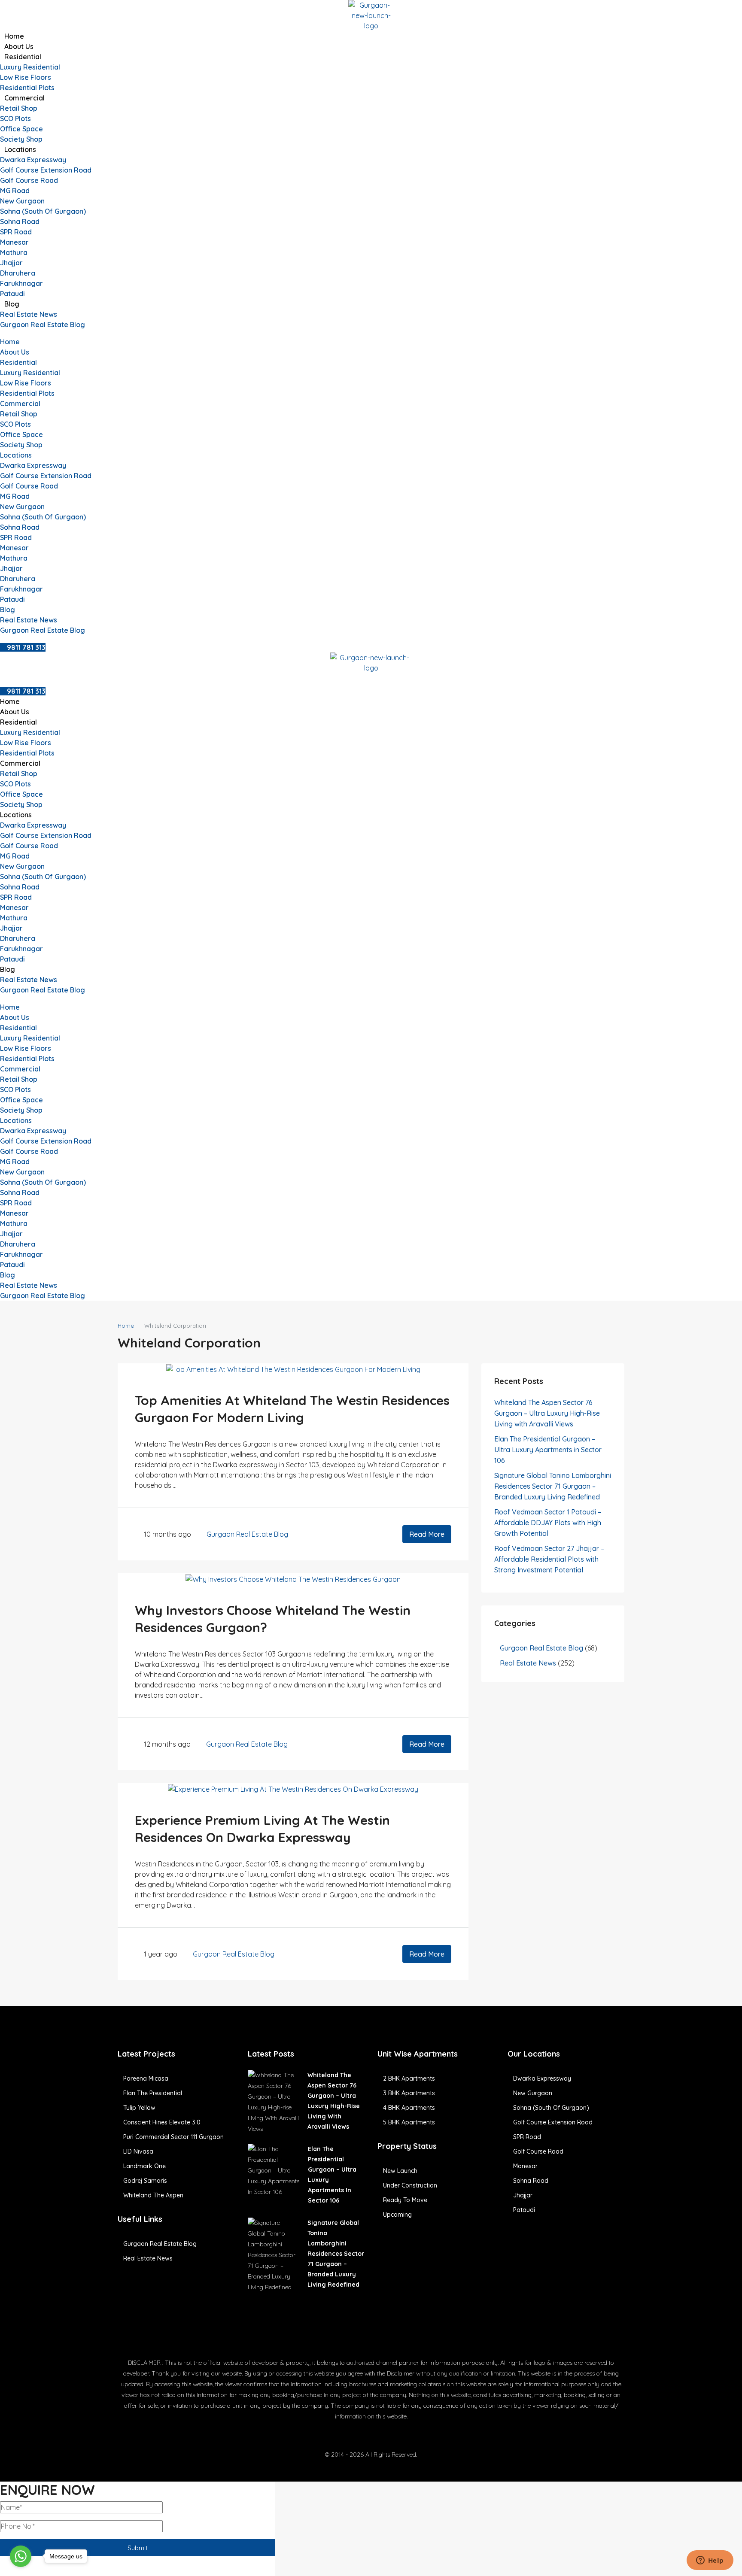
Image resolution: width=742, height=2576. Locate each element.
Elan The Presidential (153, 2093)
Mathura (14, 252)
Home (14, 36)
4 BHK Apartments (409, 2108)
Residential (23, 57)
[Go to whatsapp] (21, 2556)
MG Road (15, 191)
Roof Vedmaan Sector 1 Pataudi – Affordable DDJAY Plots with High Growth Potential (548, 1523)
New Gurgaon (22, 201)
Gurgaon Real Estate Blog (43, 325)
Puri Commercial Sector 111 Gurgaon (173, 2137)
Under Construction (410, 2185)
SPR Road (16, 232)
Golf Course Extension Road (46, 170)
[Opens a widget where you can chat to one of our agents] (710, 2561)
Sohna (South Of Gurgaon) (43, 211)
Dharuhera (18, 273)
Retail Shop (19, 108)
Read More (427, 1534)
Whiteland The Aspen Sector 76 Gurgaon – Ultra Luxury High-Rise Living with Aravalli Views (547, 1413)
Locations (20, 149)
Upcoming (397, 2215)
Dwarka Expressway (33, 160)
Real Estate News (29, 314)
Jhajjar (11, 263)
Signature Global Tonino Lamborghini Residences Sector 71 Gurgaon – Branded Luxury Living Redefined (553, 1486)
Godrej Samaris (145, 2181)
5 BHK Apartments (409, 2122)
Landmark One (144, 2166)
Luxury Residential (30, 67)
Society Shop (21, 139)
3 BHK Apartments (409, 2093)
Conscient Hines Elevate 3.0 (162, 2122)
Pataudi (12, 294)
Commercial (24, 98)
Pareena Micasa (146, 2078)
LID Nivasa (138, 2151)
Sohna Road (20, 221)
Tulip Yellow (139, 2108)
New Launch (400, 2171)
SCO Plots (15, 118)
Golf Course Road (29, 180)
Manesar (14, 242)
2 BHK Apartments (409, 2078)
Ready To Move (405, 2200)
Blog (12, 304)
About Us (19, 46)
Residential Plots (27, 88)
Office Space (21, 129)
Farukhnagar (21, 283)
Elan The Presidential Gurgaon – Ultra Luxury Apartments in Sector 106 (548, 1450)
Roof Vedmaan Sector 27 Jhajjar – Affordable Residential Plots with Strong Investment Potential (549, 1559)
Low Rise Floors (26, 77)
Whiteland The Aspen (153, 2195)
